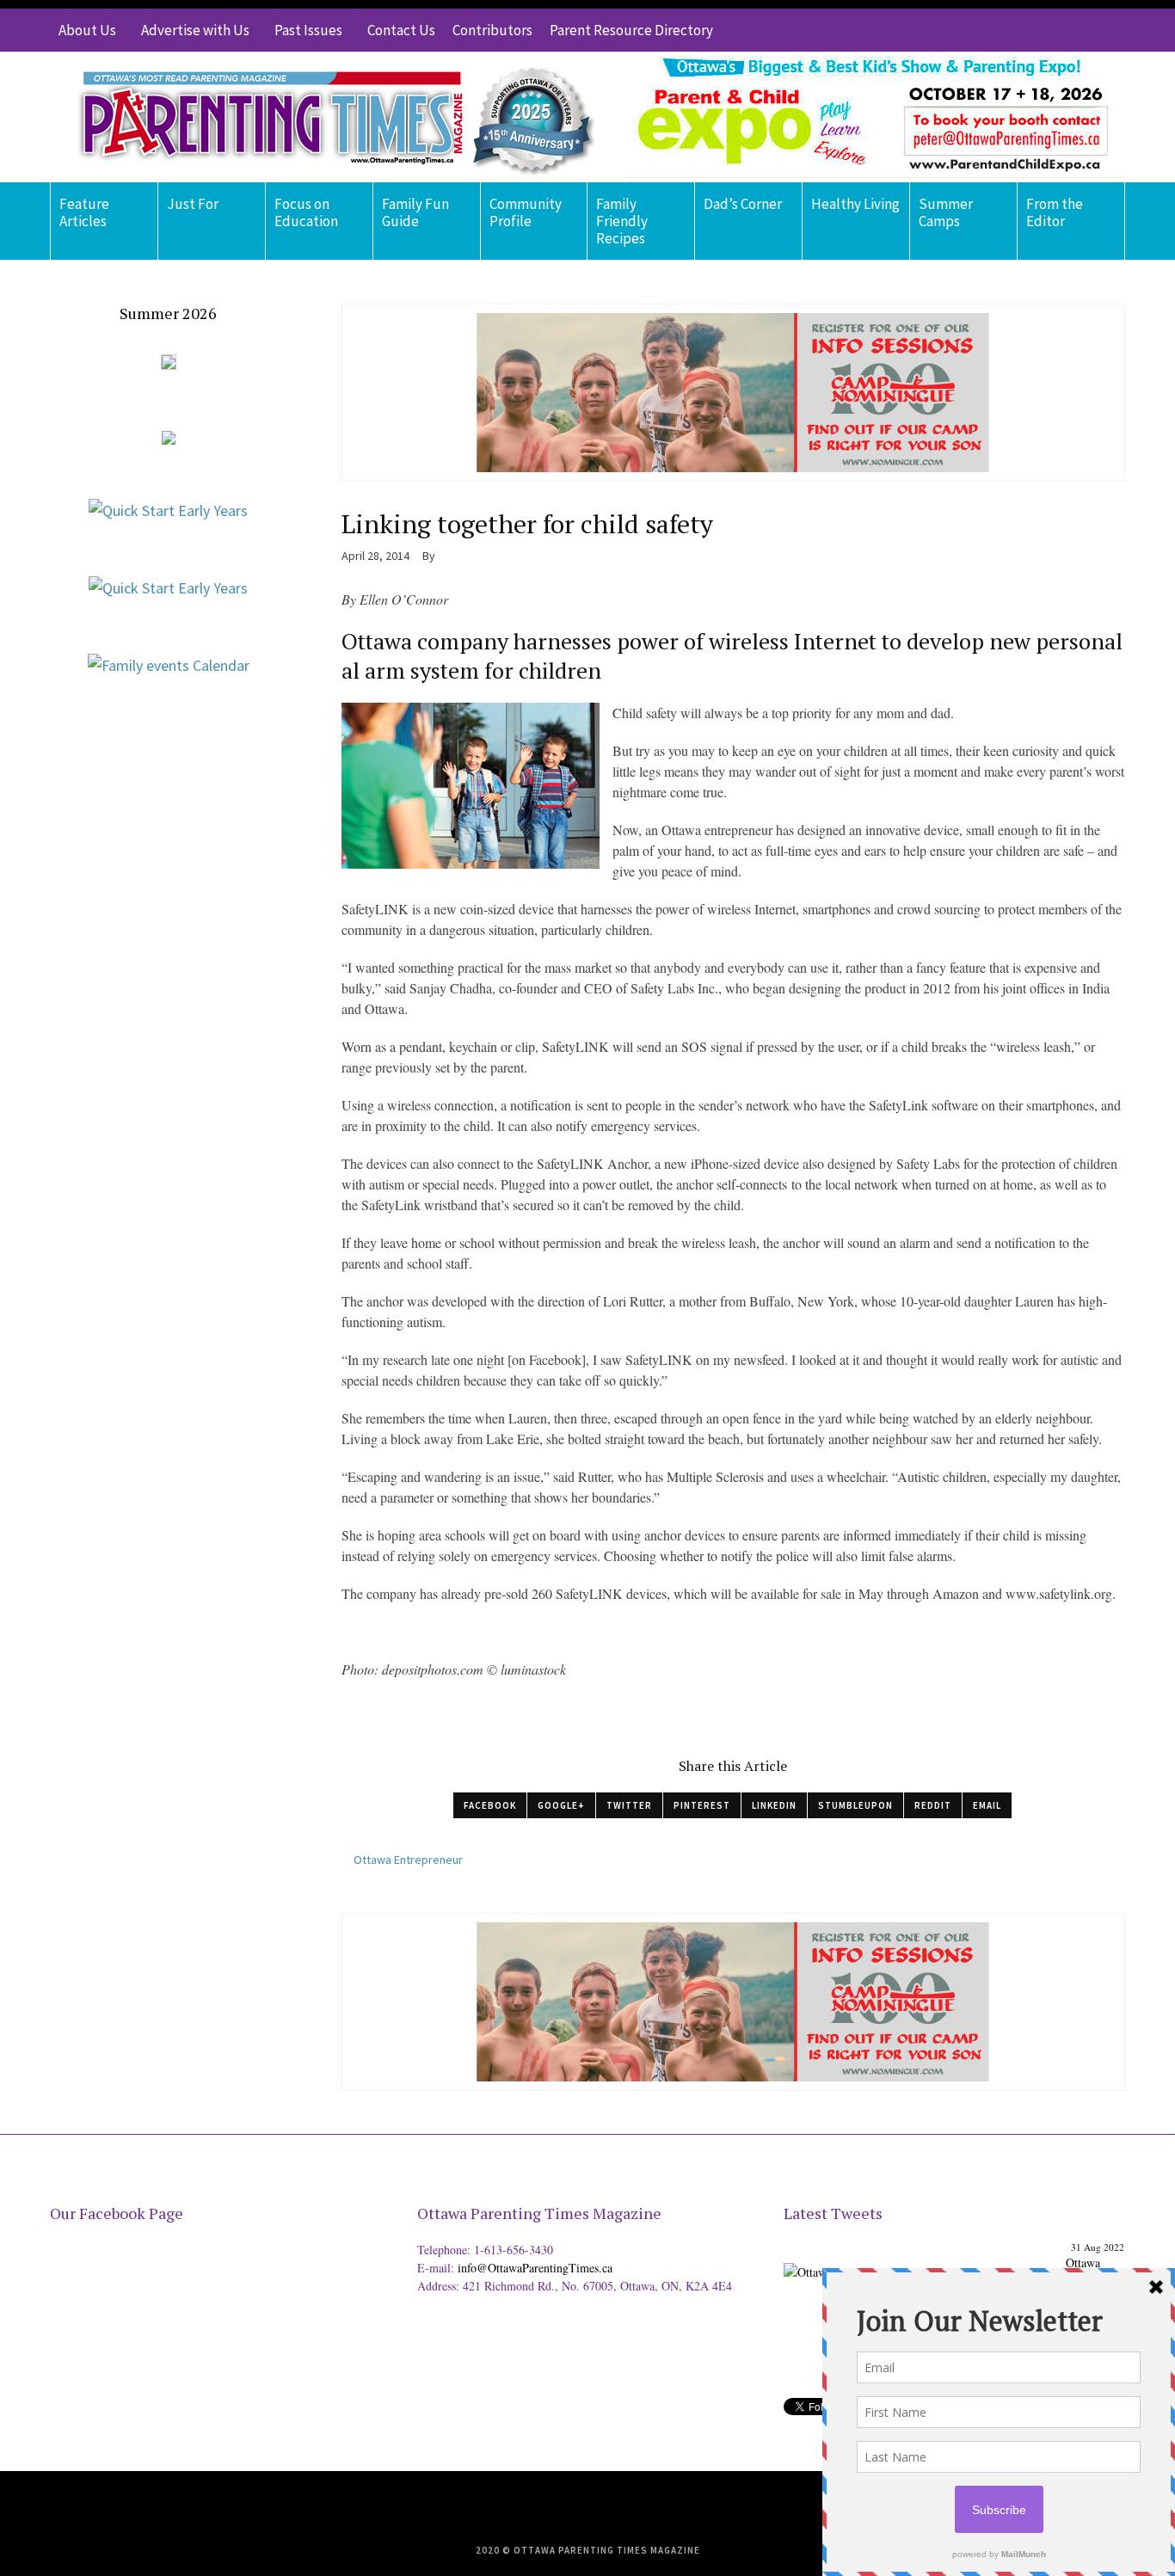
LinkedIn (774, 1805)
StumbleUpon (855, 1805)
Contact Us (401, 30)
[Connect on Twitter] (1035, 30)
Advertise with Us (195, 30)
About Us (87, 30)
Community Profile (526, 212)
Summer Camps (946, 212)
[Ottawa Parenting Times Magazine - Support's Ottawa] (922, 2259)
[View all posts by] (442, 556)
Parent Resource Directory (631, 30)
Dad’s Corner (743, 204)
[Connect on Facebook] (1061, 30)
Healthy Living (855, 204)
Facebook (490, 1805)
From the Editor (1055, 212)
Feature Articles (84, 212)
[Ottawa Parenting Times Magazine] (326, 117)
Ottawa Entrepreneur (408, 1860)
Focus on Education (306, 212)
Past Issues (308, 30)
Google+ (561, 1805)
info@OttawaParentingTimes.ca (535, 2268)
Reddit (933, 1805)
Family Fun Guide (415, 212)
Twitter (629, 1805)
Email (987, 1805)
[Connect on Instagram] (1086, 30)
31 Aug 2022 (1098, 2247)
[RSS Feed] (1009, 30)
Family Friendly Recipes (622, 221)
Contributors (492, 30)
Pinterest (702, 1805)
